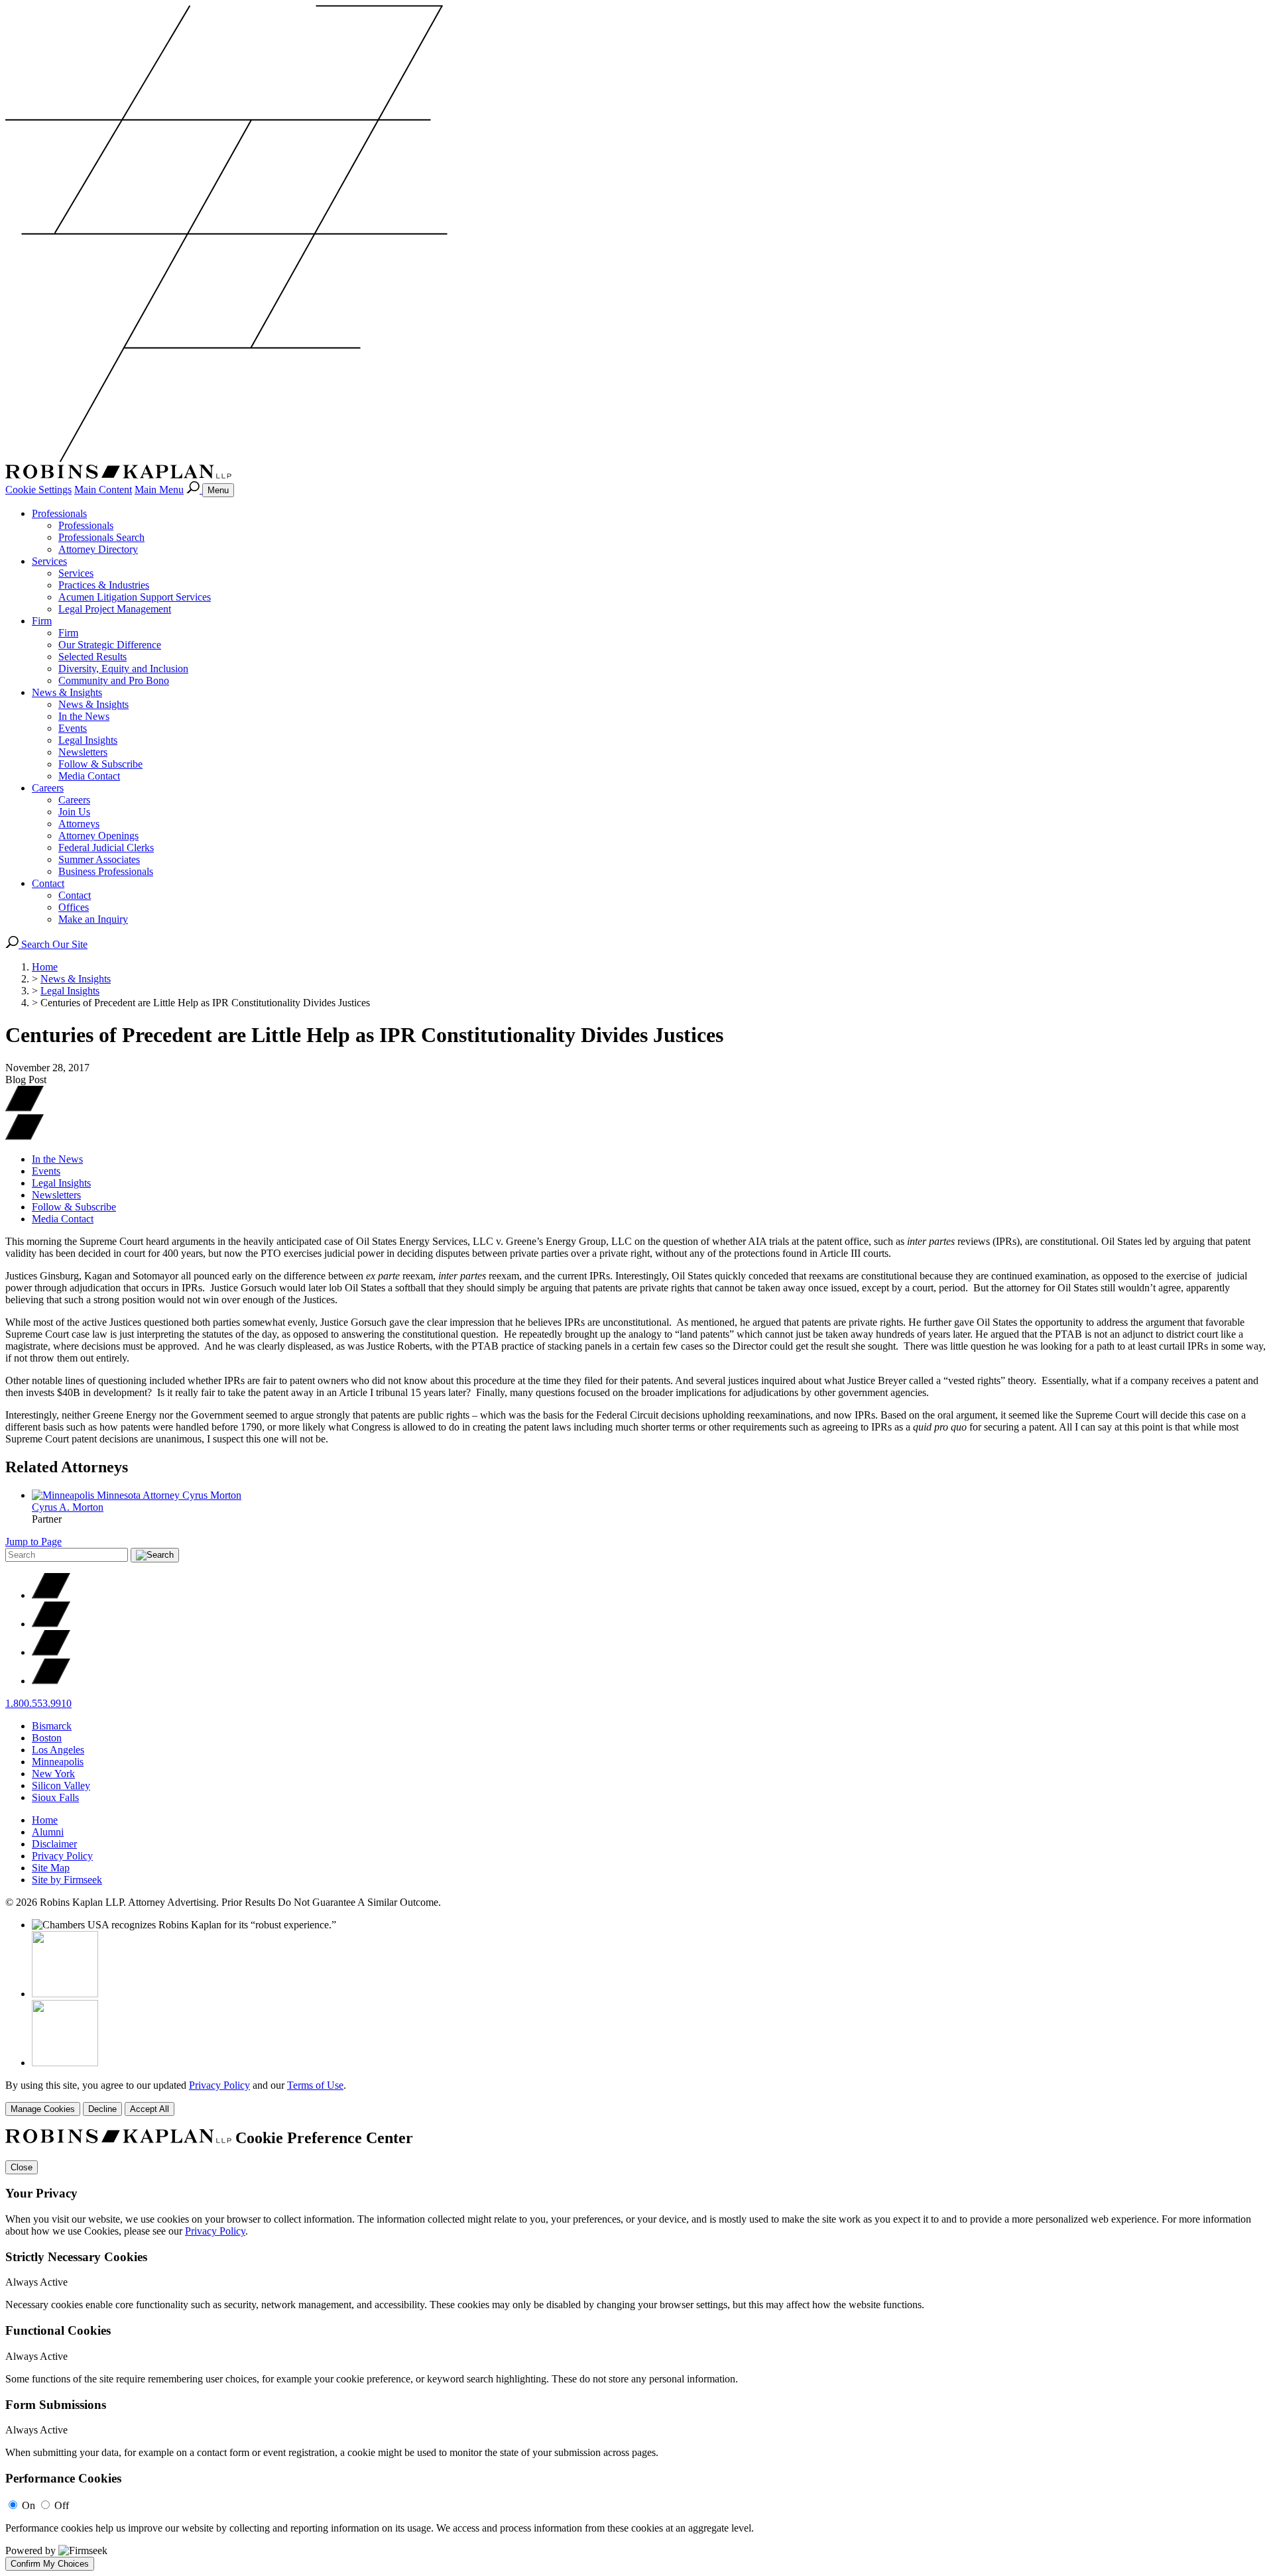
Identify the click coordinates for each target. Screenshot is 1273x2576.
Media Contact (89, 776)
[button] (25, 1137)
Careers (48, 788)
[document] (636, 2350)
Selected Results (92, 657)
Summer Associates (99, 859)
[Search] (194, 490)
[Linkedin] (51, 1652)
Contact (48, 883)
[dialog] (636, 2098)
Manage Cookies (43, 2109)
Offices (74, 907)
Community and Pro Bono (114, 680)
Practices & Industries (104, 585)
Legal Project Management (115, 609)
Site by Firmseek (67, 1880)
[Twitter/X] (51, 1595)
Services (49, 561)
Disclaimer (54, 1844)
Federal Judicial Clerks (106, 848)
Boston (47, 1738)
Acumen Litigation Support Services (135, 597)
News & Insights (67, 692)
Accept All (150, 2109)
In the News (84, 716)
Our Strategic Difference (110, 645)
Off (62, 2505)
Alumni (48, 1832)
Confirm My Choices (50, 2564)
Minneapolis (58, 1762)
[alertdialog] (636, 2350)
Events (73, 728)
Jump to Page (33, 1542)
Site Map (51, 1868)
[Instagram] (51, 1681)
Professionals (59, 513)
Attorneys (79, 824)
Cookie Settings (38, 490)
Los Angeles (58, 1750)
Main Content (103, 490)
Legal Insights (88, 740)
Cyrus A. (68, 1507)
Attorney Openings (98, 836)
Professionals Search (101, 537)
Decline (102, 2109)
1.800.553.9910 (38, 1703)
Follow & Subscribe (100, 764)
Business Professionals (106, 871)
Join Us (74, 812)
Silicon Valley (61, 1786)
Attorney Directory (98, 549)
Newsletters (83, 752)
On (29, 2505)
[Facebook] (51, 1624)
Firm (42, 621)
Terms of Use (315, 2085)
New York (53, 1774)
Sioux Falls (55, 1797)
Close (22, 2167)
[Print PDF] (25, 1108)
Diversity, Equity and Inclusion (123, 669)
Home (45, 967)
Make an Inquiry (93, 919)
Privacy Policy (62, 1856)
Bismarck (52, 1726)
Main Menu (159, 490)
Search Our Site (53, 944)
